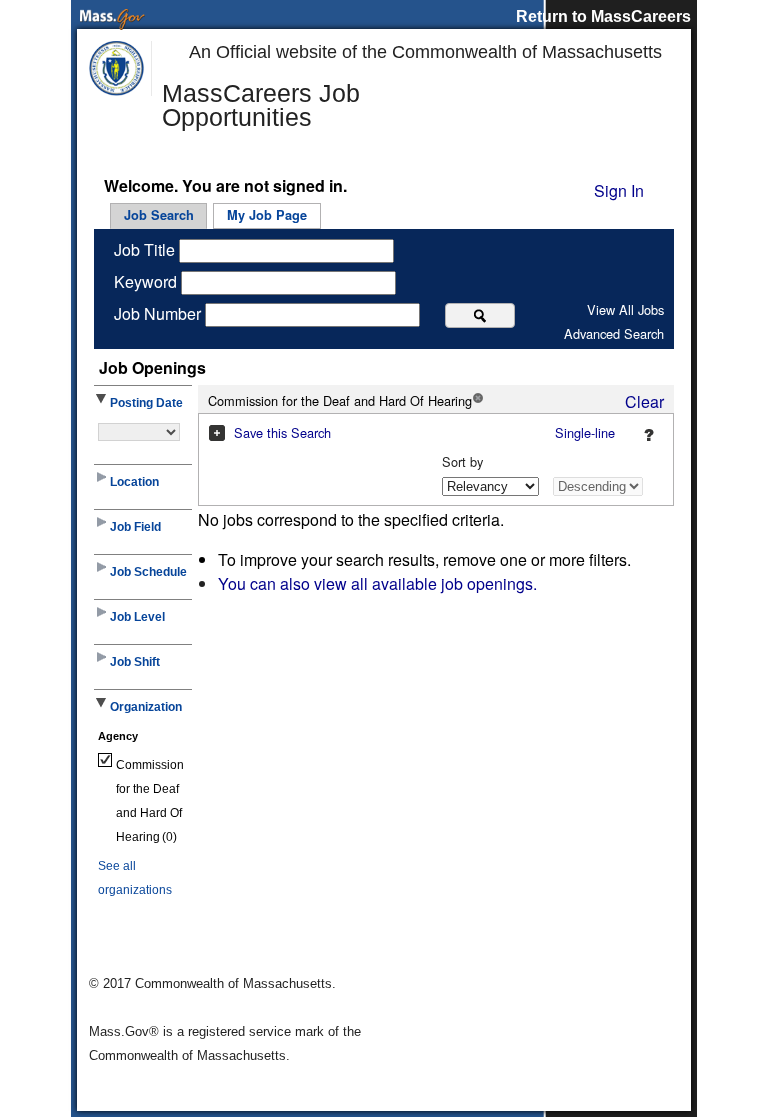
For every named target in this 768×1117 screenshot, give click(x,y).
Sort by (462, 461)
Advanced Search (614, 333)
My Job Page (267, 215)
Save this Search (282, 432)
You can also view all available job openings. (377, 583)
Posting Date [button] (146, 403)
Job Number (159, 313)
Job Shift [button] (135, 662)
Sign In (619, 190)
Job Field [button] (135, 527)
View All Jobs (625, 309)
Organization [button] (146, 707)
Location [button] (134, 482)
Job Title (146, 249)
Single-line (585, 432)
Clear (644, 401)
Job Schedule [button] (148, 572)
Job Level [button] (137, 617)
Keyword (147, 281)
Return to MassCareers (603, 16)
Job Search (159, 215)
